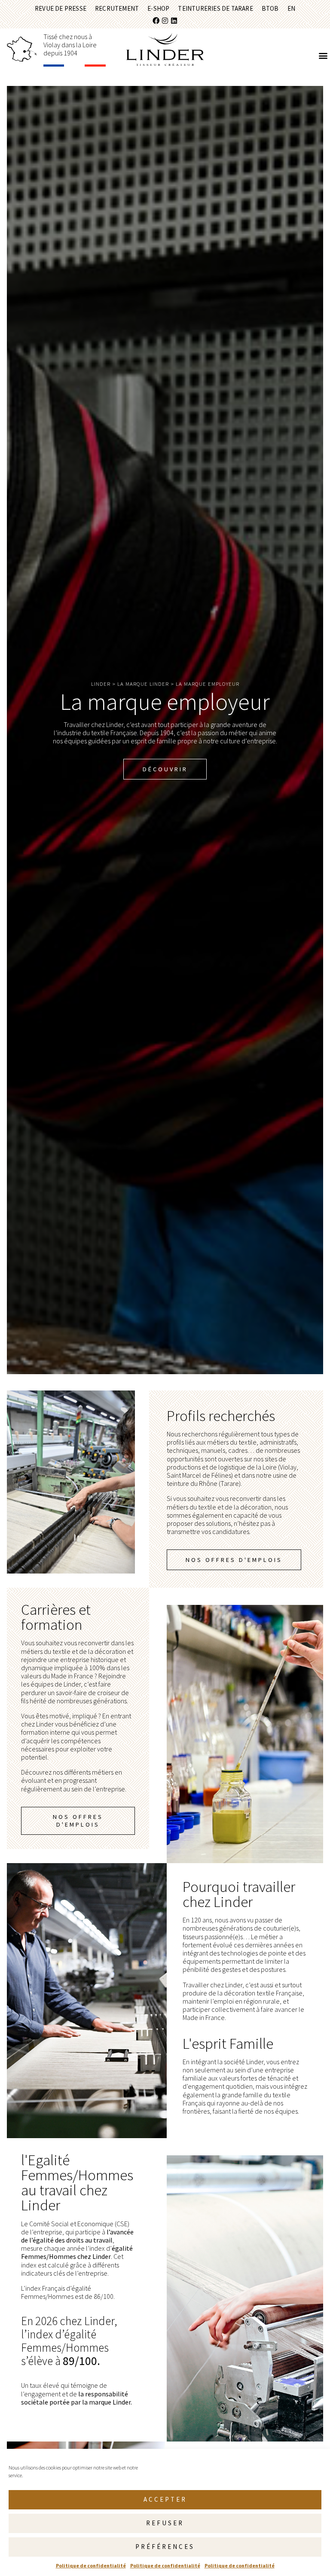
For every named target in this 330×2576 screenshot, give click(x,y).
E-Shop (158, 8)
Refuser (165, 2523)
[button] (323, 55)
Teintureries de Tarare (215, 8)
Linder (101, 684)
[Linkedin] (174, 21)
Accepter (165, 2499)
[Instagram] (165, 21)
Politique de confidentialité (91, 2565)
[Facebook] (156, 21)
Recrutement (117, 8)
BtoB (270, 8)
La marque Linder (143, 684)
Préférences (165, 2547)
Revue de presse (61, 8)
